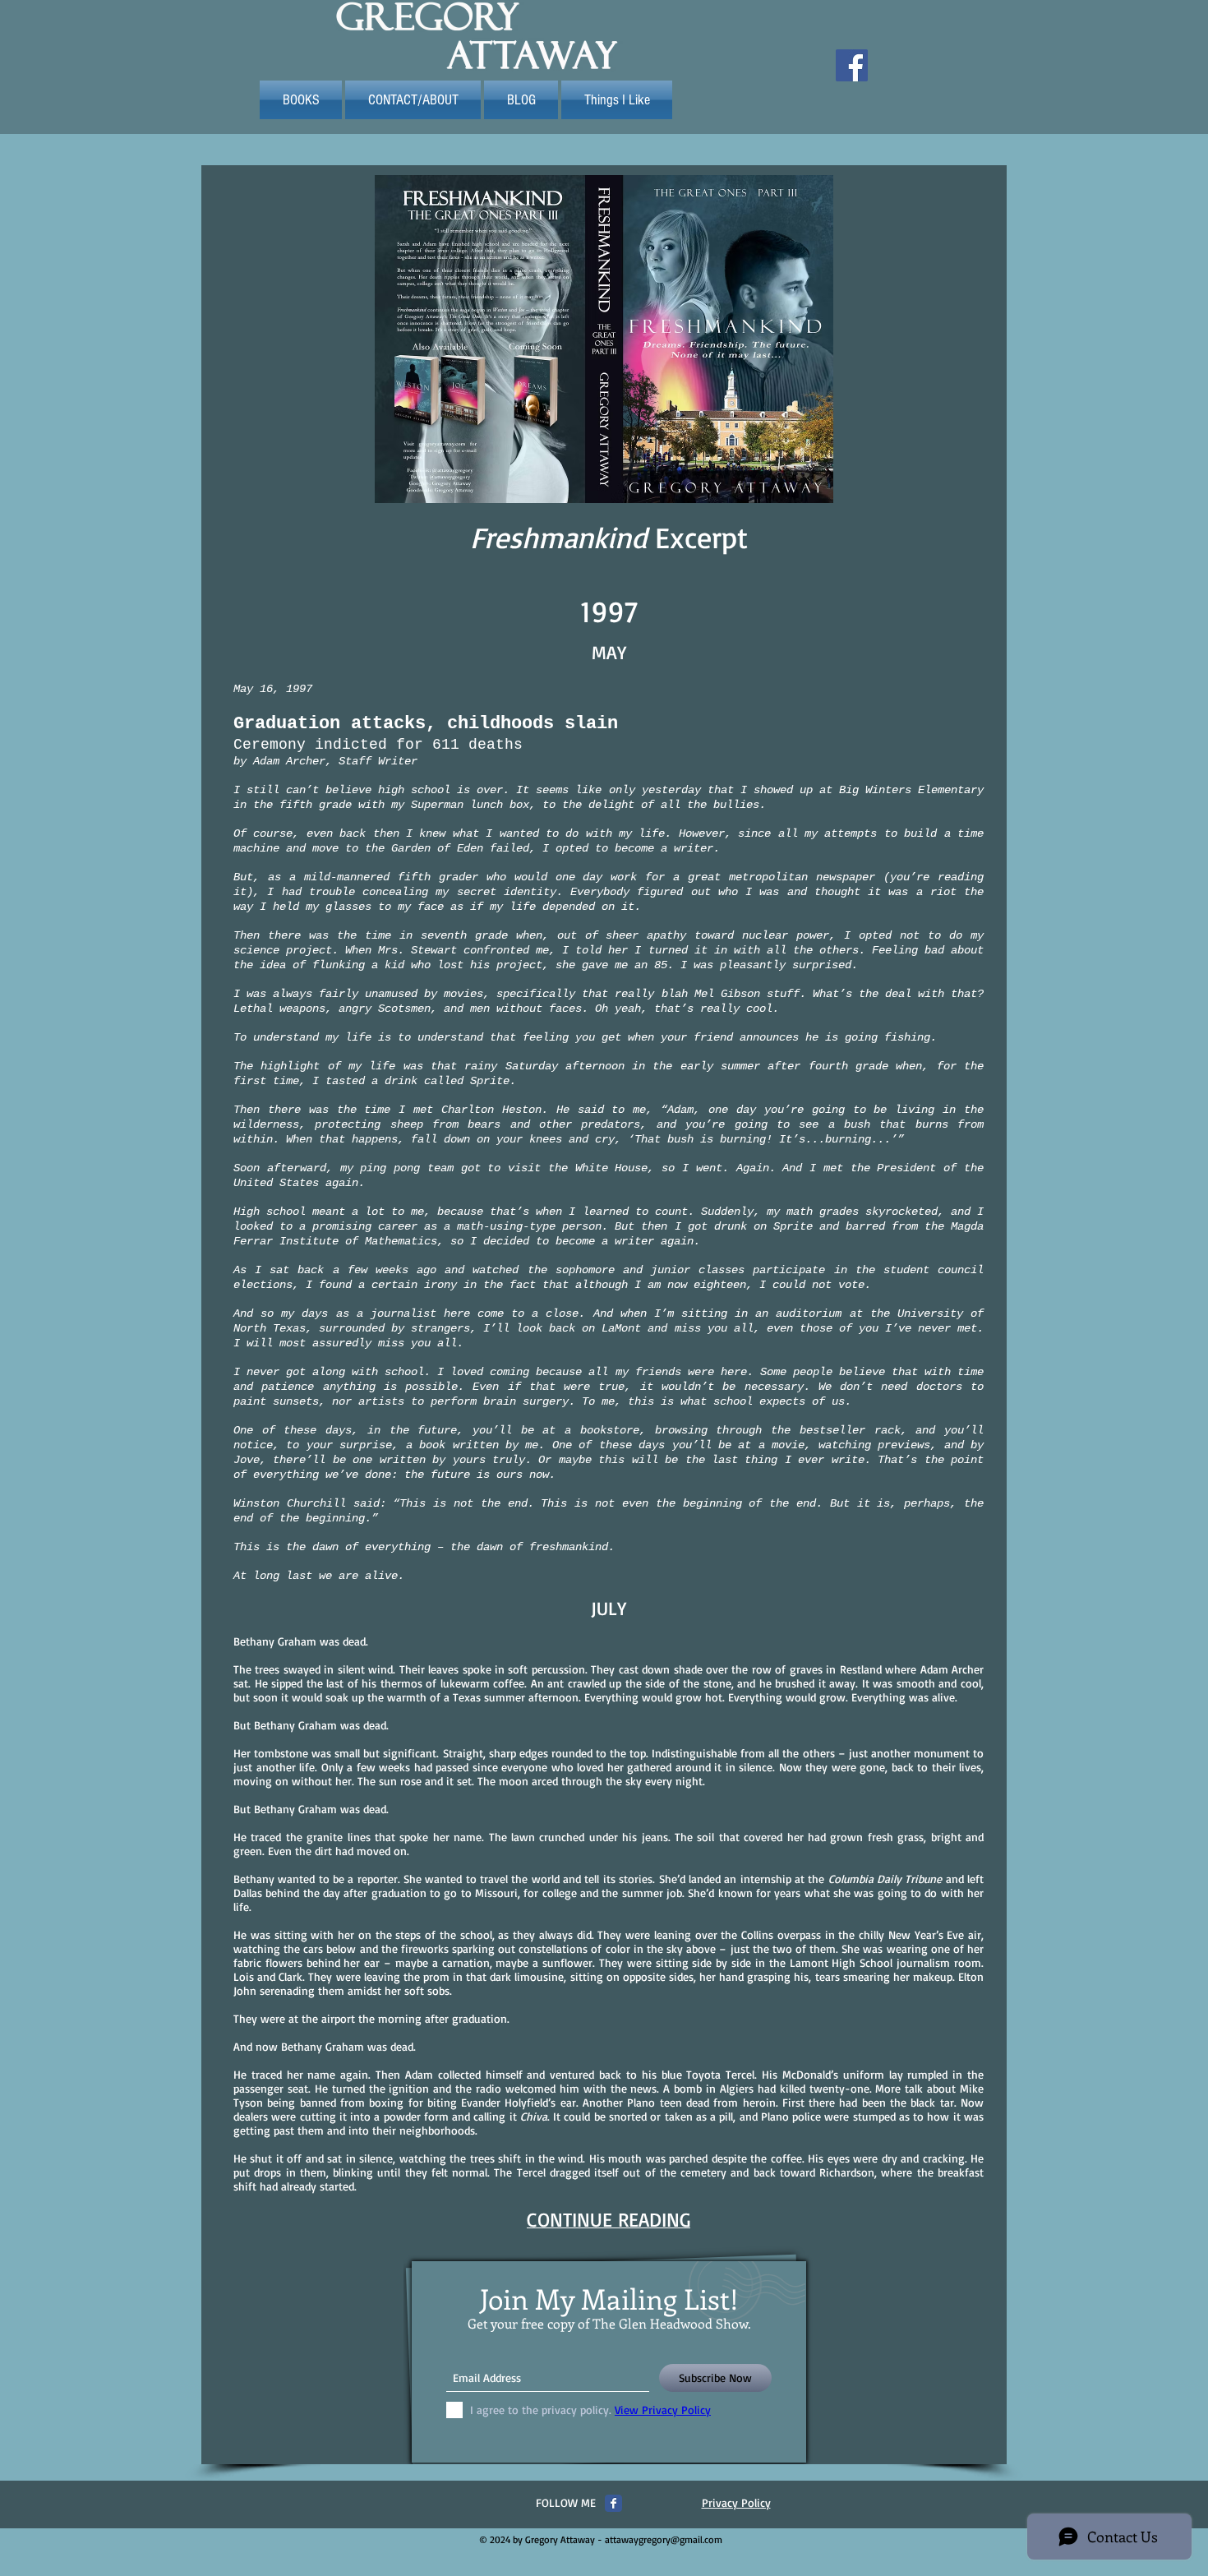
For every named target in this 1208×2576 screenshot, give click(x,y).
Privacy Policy (736, 2502)
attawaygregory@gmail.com (664, 2539)
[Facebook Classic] (613, 2503)
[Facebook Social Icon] (852, 65)
